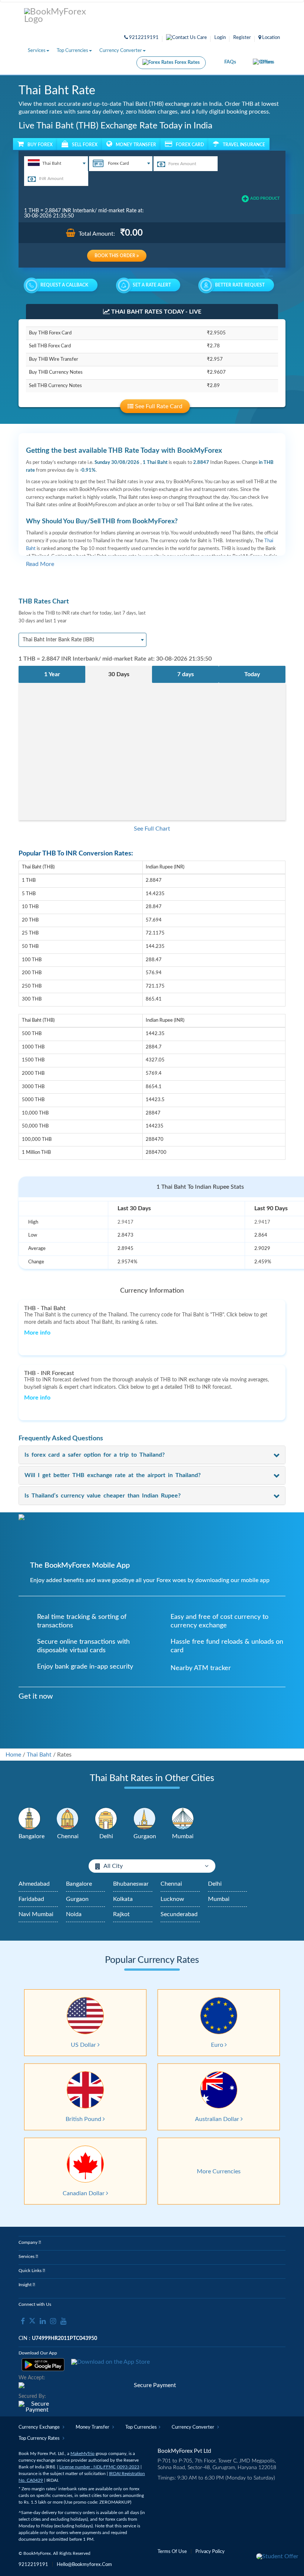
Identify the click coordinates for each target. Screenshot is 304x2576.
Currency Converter (121, 51)
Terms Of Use (172, 2552)
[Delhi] (106, 1819)
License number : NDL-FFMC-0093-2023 (99, 2467)
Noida (74, 1914)
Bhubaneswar (131, 1884)
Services (37, 51)
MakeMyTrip (82, 2454)
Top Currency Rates (40, 2438)
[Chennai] (68, 1819)
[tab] (152, 1455)
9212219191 (143, 38)
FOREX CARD (190, 145)
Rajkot (121, 1914)
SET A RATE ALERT (152, 285)
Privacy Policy (210, 2552)
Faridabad (31, 1899)
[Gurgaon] (145, 1819)
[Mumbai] (183, 1819)
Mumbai (219, 1899)
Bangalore (79, 1884)
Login (220, 38)
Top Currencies (72, 51)
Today (252, 674)
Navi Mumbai (36, 1914)
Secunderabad (179, 1914)
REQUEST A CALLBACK (64, 285)
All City (113, 1866)
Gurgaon (77, 1899)
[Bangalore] (30, 1819)
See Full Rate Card (158, 406)
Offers (267, 62)
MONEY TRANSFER (136, 145)
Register (242, 38)
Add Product (265, 198)
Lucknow (172, 1899)
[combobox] (56, 164)
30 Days (119, 674)
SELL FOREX (85, 145)
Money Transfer (93, 2427)
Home (13, 1755)
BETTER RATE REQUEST (240, 285)
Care (201, 38)
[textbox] (56, 163)
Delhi (215, 1884)
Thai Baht (39, 1755)
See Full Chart (152, 829)
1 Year (52, 674)
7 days (186, 674)
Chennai (171, 1884)
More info (37, 1333)
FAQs (230, 62)
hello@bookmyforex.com (84, 2565)
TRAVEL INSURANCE (244, 145)
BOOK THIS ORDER (115, 256)
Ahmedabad (34, 1884)
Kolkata (123, 1899)
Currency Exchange (40, 2427)
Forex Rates (187, 63)
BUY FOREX (40, 145)
